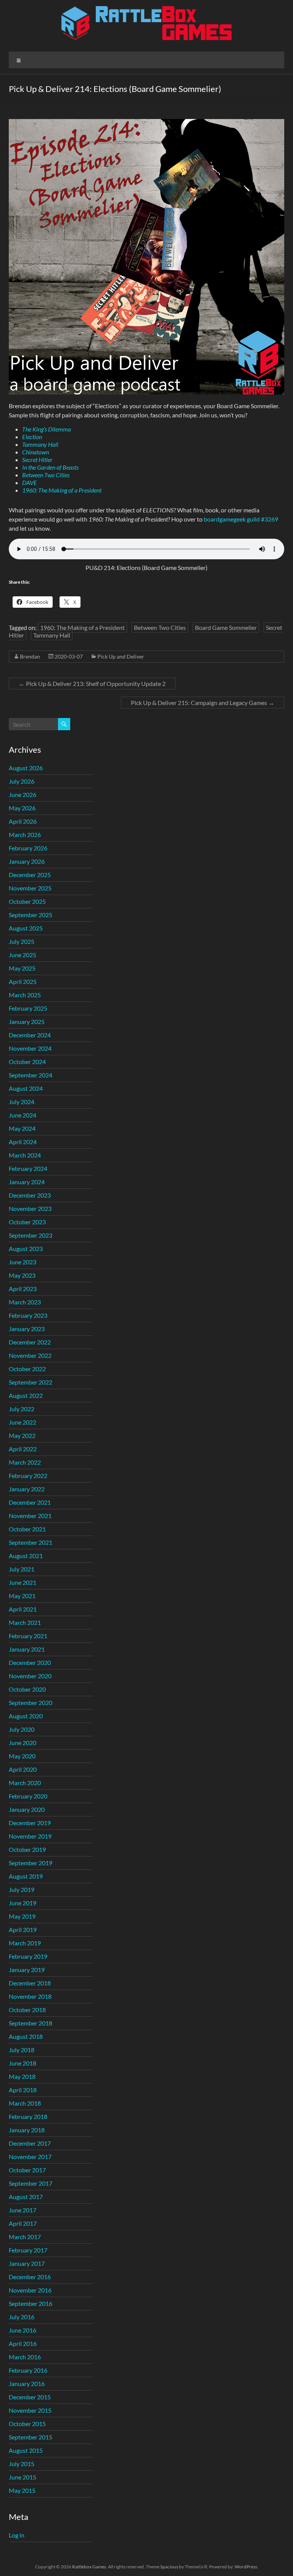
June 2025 (23, 955)
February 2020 (28, 1796)
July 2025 (22, 941)
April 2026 (23, 821)
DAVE (30, 482)
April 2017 (23, 2223)
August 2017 (26, 2197)
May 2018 (22, 2076)
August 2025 (26, 928)
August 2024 (26, 1088)
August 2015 (26, 2450)
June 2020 (23, 1743)
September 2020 (31, 1703)
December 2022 (30, 1342)
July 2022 (22, 1409)
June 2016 (23, 2330)
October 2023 (27, 1222)
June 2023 (23, 1262)
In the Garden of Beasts (50, 467)
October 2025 (27, 901)
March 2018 (25, 2103)
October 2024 (27, 1062)
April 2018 (23, 2090)
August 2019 (26, 1876)
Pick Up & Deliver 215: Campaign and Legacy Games (203, 703)
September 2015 (31, 2437)
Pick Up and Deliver (121, 656)
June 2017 (23, 2210)
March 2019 (25, 1943)
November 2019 (30, 1836)
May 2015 (22, 2490)
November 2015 (30, 2410)
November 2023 (30, 1208)
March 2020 (25, 1783)
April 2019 (23, 1930)
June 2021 (23, 1582)
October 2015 (27, 2424)
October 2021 (27, 1529)
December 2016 (30, 2277)
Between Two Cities (46, 475)
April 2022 (23, 1449)
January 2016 (27, 2384)
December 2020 (30, 1662)
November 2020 (30, 1676)
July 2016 (22, 2317)
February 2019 (28, 1956)
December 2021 (30, 1502)
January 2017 (27, 2263)
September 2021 (31, 1542)
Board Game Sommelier (226, 627)
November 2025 (30, 888)
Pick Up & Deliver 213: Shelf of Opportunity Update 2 (92, 683)
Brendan (30, 656)
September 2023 (31, 1235)
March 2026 (25, 835)
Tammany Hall (40, 444)
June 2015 (23, 2477)
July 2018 (22, 2050)
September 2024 (31, 1075)
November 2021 (30, 1516)
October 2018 (27, 2010)
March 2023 (25, 1302)
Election (32, 437)
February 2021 (28, 1636)
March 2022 (25, 1462)
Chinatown (35, 452)
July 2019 (22, 1889)
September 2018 (31, 2023)
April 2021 (23, 1609)
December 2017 (30, 2143)
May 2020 (22, 1756)
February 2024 (28, 1168)
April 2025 (23, 981)
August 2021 (26, 1556)
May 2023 (22, 1275)
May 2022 (22, 1435)
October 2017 (27, 2170)
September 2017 (31, 2183)
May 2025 (22, 968)
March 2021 (25, 1622)
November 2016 (30, 2290)
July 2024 (22, 1102)
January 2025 (27, 1022)
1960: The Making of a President (62, 490)
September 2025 (31, 915)
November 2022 (30, 1355)
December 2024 (30, 1035)
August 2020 (26, 1716)
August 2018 (26, 2036)
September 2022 (31, 1382)
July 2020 (22, 1729)
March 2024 (25, 1155)
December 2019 (30, 1823)
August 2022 (26, 1395)
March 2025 (25, 995)
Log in (17, 2535)
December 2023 (30, 1195)
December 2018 (30, 1983)
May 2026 (22, 808)
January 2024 (27, 1182)
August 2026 (26, 768)
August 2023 (26, 1249)
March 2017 (25, 2237)
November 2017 (30, 2157)
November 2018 (30, 1996)
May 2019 (22, 1916)
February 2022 (28, 1476)
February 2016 (28, 2370)
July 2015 (22, 2464)
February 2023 (28, 1315)
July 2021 (22, 1569)
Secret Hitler (37, 460)
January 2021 (27, 1649)
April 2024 (23, 1142)
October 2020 (27, 1689)
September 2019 (31, 1863)
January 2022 (27, 1489)
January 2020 (27, 1809)
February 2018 (28, 2116)
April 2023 (23, 1289)
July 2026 (22, 781)
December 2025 (30, 875)
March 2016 (25, 2357)
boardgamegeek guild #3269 (241, 519)
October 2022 (27, 1369)
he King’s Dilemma (48, 429)
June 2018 (23, 2063)
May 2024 (22, 1128)
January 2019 (27, 1970)
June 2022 (23, 1422)
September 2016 (31, 2303)
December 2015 (30, 2397)
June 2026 (23, 795)
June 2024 (23, 1115)
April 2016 (23, 2343)
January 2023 (27, 1329)
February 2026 (28, 848)
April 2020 (23, 1769)
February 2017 (28, 2250)
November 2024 (30, 1048)
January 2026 (27, 861)
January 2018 (27, 2130)
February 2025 (28, 1008)
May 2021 (22, 1596)
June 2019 (23, 1903)
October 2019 (27, 1849)
